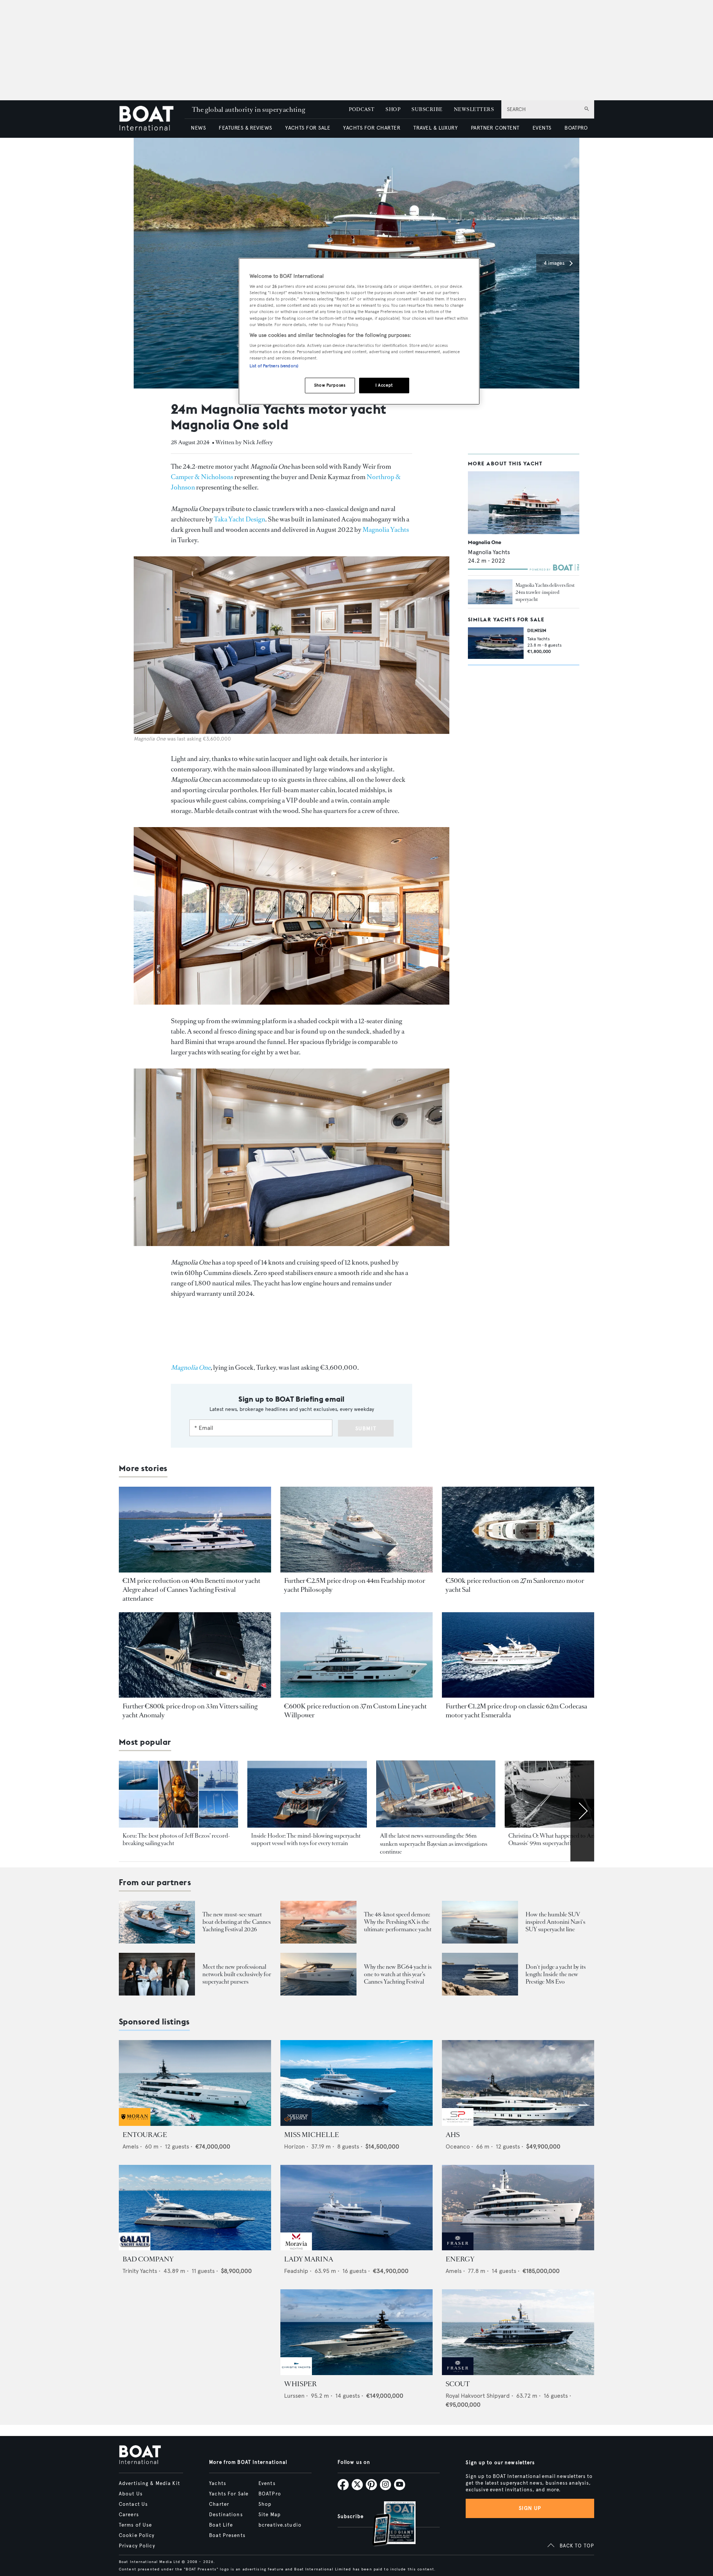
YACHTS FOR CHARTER (372, 128)
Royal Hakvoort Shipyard (478, 2396)
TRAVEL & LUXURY (435, 128)
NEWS (198, 128)
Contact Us (133, 2504)
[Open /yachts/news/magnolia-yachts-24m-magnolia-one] (490, 592)
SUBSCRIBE (427, 109)
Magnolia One (485, 542)
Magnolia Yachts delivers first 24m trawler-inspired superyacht (545, 592)
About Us (131, 2494)
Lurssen (294, 2396)
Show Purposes (330, 385)
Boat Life (221, 2525)
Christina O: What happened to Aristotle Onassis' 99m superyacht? (558, 1839)
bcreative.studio (280, 2525)
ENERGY (460, 2259)
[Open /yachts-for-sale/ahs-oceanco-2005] (518, 2083)
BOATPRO (576, 128)
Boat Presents (227, 2536)
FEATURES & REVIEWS (245, 128)
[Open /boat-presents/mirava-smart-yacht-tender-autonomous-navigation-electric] (157, 1922)
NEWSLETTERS (474, 109)
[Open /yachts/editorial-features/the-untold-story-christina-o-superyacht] (564, 1794)
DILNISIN (537, 630)
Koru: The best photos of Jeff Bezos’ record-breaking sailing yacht (176, 1839)
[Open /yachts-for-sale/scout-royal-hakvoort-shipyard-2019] (518, 2332)
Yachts (218, 2484)
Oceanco (458, 2146)
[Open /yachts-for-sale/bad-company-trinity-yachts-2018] (195, 2208)
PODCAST (362, 109)
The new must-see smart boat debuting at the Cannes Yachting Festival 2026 (237, 1922)
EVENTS (542, 128)
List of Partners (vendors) (274, 366)
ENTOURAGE (145, 2135)
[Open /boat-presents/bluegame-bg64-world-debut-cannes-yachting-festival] (318, 1974)
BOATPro (270, 2494)
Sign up (530, 2508)
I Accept (384, 385)
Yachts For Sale (229, 2494)
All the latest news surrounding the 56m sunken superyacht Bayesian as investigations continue (434, 1844)
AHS (453, 2135)
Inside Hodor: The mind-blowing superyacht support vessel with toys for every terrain (306, 1839)
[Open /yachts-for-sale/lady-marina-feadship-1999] (356, 2208)
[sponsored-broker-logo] (135, 2124)
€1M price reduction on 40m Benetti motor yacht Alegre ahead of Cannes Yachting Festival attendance (191, 1590)
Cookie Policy (137, 2536)
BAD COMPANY (148, 2259)
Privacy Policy (137, 2546)
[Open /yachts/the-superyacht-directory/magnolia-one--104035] (524, 503)
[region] (359, 331)
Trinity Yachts (140, 2271)
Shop (265, 2504)
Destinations (226, 2515)
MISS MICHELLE (312, 2135)
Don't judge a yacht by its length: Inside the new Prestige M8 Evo (556, 1974)
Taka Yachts (539, 639)
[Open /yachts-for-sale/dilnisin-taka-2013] (496, 643)
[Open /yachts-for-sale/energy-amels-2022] (518, 2208)
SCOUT (458, 2384)
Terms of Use (135, 2525)
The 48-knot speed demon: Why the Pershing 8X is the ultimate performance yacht (398, 1922)
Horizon (294, 2146)
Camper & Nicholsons (202, 477)
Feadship (296, 2271)
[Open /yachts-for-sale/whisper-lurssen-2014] (356, 2332)
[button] (558, 263)
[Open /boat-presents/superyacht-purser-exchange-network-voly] (157, 1974)
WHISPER (300, 2384)
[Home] (152, 119)
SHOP (393, 109)
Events (267, 2484)
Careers (129, 2515)
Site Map (270, 2515)
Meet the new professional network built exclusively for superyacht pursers (237, 1974)
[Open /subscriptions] (388, 2525)
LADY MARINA (309, 2259)
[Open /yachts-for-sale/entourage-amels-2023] (195, 2083)
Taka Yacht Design (240, 519)
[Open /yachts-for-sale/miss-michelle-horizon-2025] (356, 2083)
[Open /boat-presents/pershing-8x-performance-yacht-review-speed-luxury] (318, 1922)
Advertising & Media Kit (149, 2484)
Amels (131, 2146)
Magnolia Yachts (386, 530)
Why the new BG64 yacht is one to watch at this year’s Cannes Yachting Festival (398, 1974)
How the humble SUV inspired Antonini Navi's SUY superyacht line (555, 1922)
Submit (366, 1429)
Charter (219, 2504)
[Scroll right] (582, 1811)
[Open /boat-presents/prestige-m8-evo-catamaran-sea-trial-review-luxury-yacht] (480, 1974)
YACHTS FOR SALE (308, 128)
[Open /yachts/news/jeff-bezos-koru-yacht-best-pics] (178, 1794)
